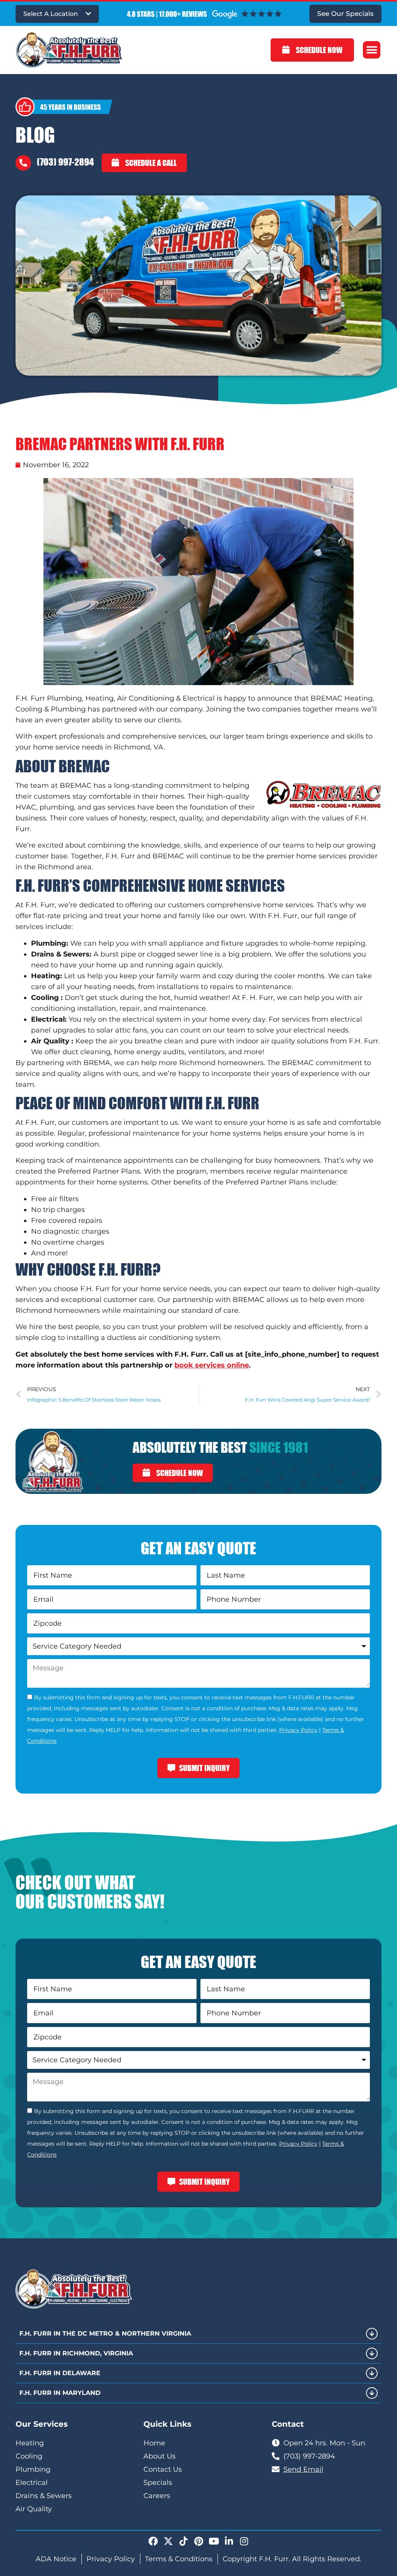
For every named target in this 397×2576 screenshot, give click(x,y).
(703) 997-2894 (65, 162)
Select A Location (51, 14)
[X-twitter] (168, 2541)
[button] (372, 50)
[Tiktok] (183, 2541)
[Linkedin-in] (229, 2541)
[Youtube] (214, 2541)
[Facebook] (153, 2541)
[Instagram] (244, 2541)
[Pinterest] (198, 2541)
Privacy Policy (298, 1730)
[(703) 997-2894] (23, 163)
